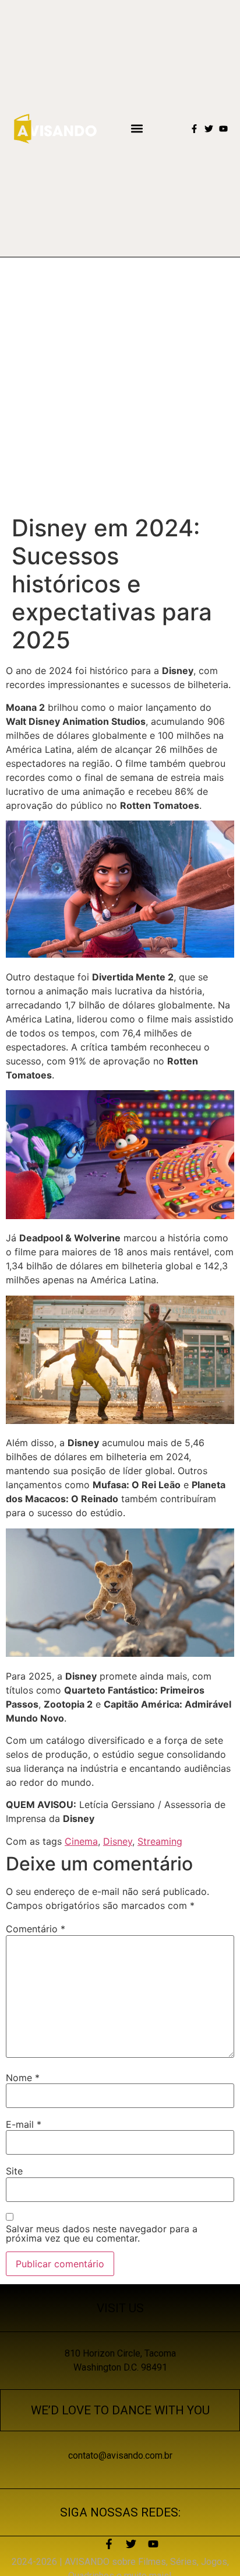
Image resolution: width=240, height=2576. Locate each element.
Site (14, 2171)
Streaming (160, 1841)
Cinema (81, 1841)
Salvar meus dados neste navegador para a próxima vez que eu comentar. (102, 2233)
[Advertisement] (120, 383)
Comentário (36, 1929)
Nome (23, 2078)
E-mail (24, 2124)
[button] (137, 129)
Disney (118, 1841)
